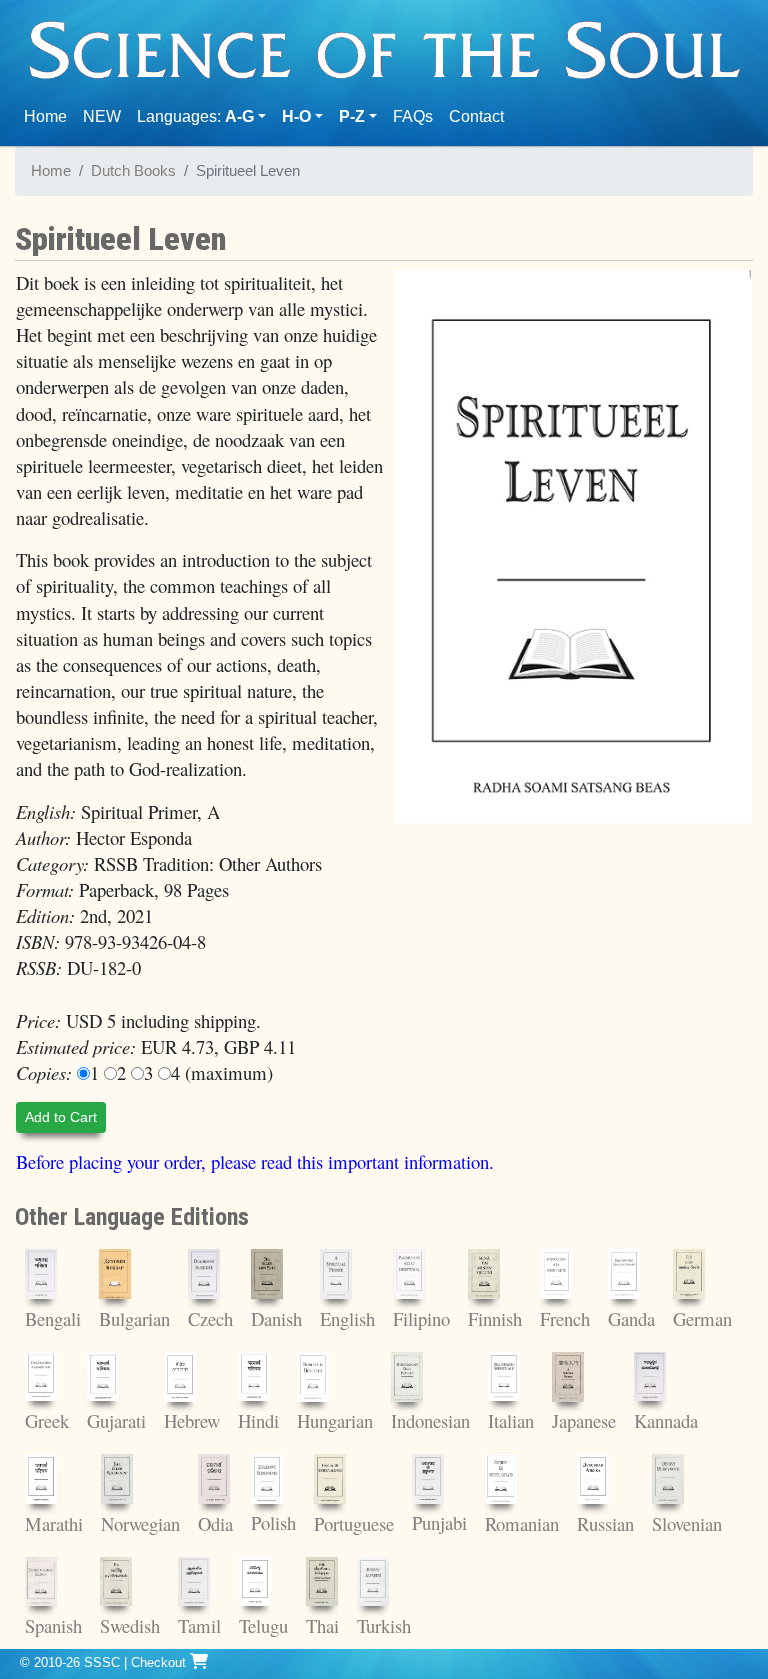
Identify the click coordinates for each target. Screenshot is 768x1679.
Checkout (160, 1662)
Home (49, 116)
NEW (102, 116)
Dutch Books (133, 171)
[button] (302, 117)
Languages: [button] (195, 116)
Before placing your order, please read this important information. (255, 1161)
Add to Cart (61, 1117)
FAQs (413, 116)
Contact (480, 116)
